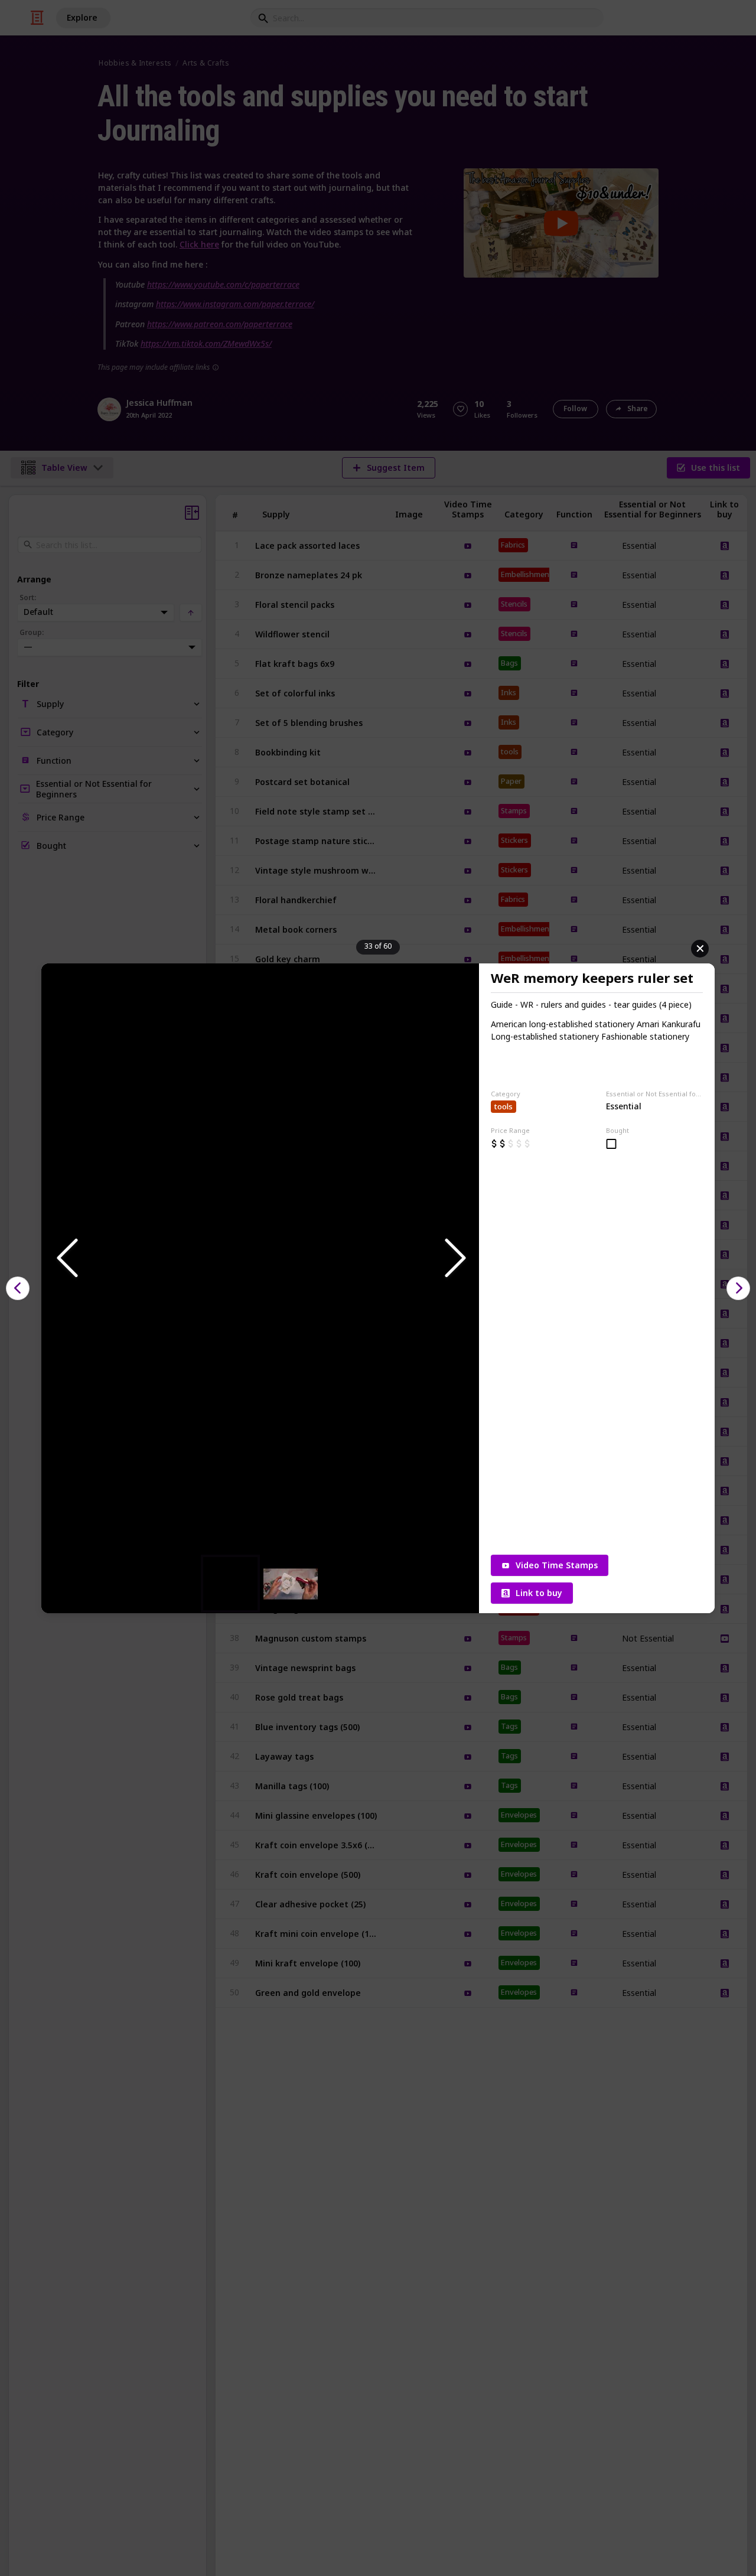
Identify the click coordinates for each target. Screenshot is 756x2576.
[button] (260, 1259)
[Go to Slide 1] (230, 1584)
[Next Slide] (454, 1258)
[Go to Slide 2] (291, 1583)
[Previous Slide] (66, 1258)
